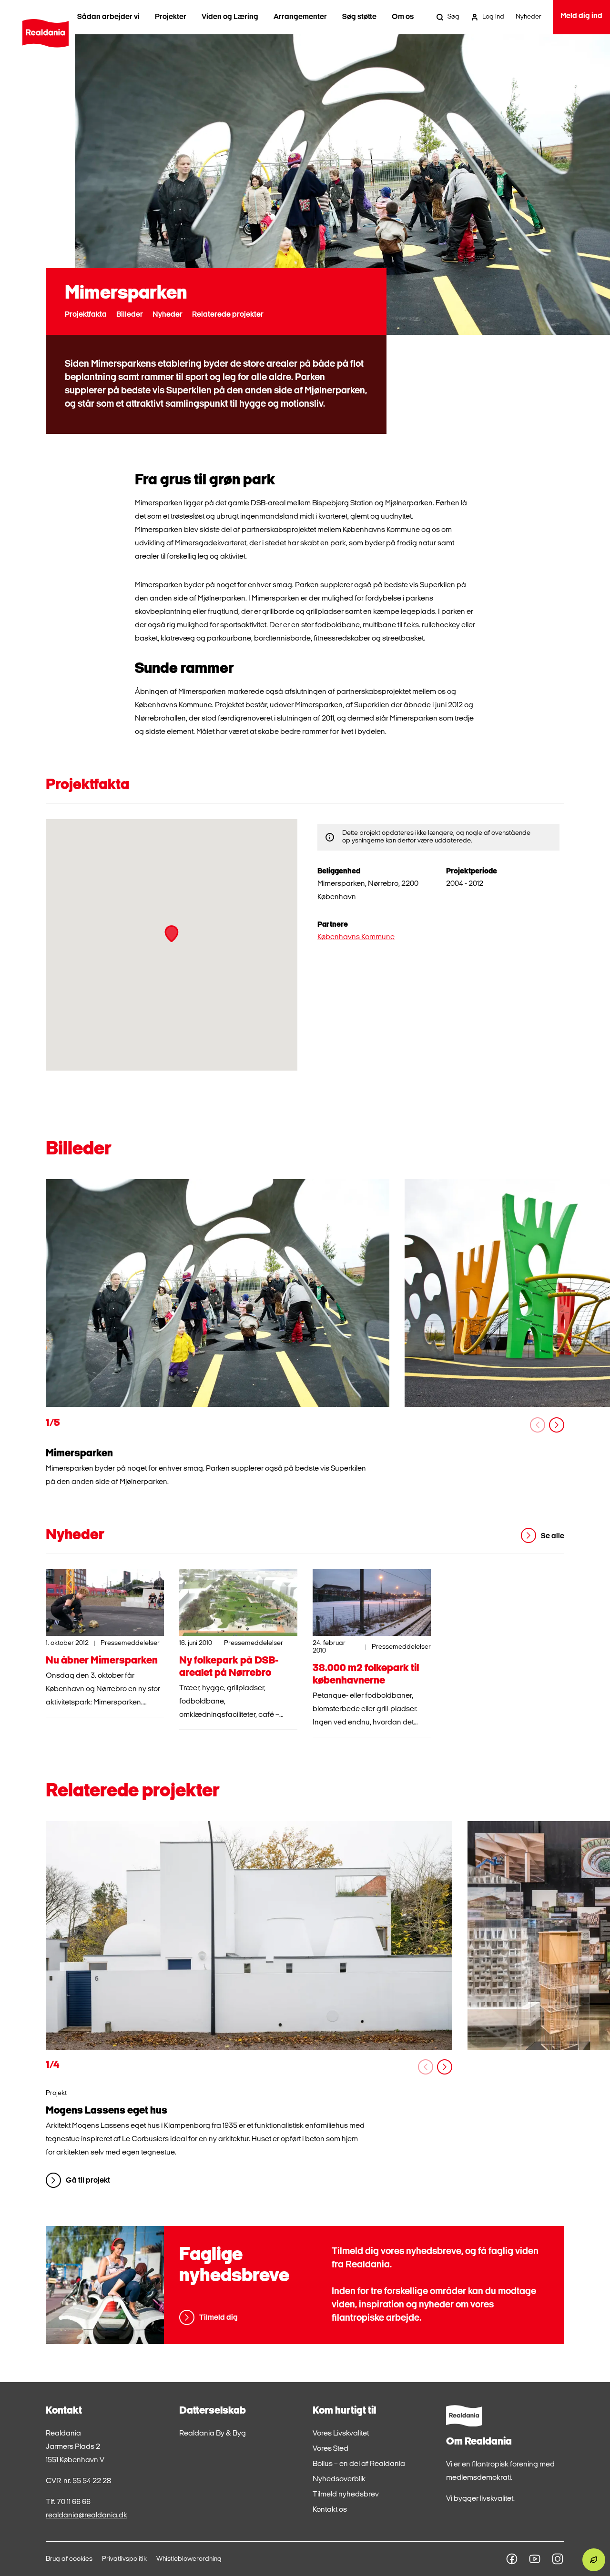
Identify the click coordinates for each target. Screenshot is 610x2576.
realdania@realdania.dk (86, 2516)
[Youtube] (535, 2559)
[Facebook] (512, 2559)
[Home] (46, 33)
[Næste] (557, 1425)
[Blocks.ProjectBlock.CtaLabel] (249, 1935)
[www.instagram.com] (558, 2559)
